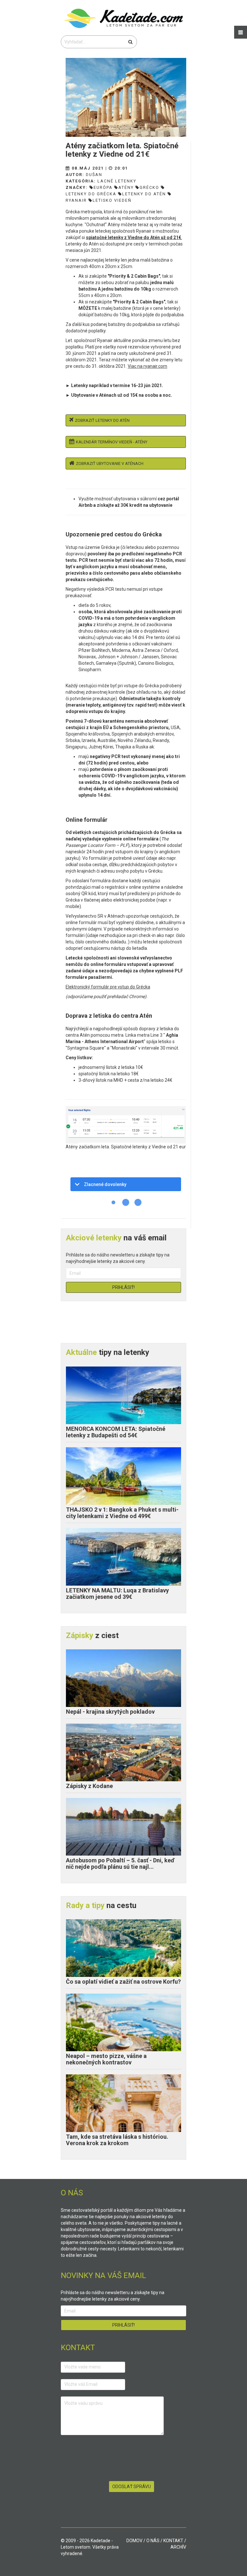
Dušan (94, 175)
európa (103, 187)
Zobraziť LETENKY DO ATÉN (102, 420)
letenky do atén (144, 194)
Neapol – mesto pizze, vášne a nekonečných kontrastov (106, 2059)
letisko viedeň (112, 200)
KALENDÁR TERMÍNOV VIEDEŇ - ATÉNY (112, 442)
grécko (149, 187)
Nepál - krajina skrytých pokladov (110, 1712)
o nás (153, 2541)
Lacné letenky (117, 181)
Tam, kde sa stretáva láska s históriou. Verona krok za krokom (117, 2140)
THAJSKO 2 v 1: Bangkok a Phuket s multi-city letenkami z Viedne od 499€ (122, 1513)
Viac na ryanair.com (147, 366)
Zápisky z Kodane (89, 1786)
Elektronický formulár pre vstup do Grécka (108, 987)
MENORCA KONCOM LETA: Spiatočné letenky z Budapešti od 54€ (116, 1432)
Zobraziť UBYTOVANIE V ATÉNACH (110, 463)
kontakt (173, 2541)
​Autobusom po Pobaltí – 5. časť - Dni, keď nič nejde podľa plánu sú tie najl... (120, 1863)
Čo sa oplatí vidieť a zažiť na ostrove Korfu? (123, 1982)
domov (134, 2541)
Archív (178, 2547)
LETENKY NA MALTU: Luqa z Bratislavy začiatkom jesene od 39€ (117, 1594)
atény (126, 187)
